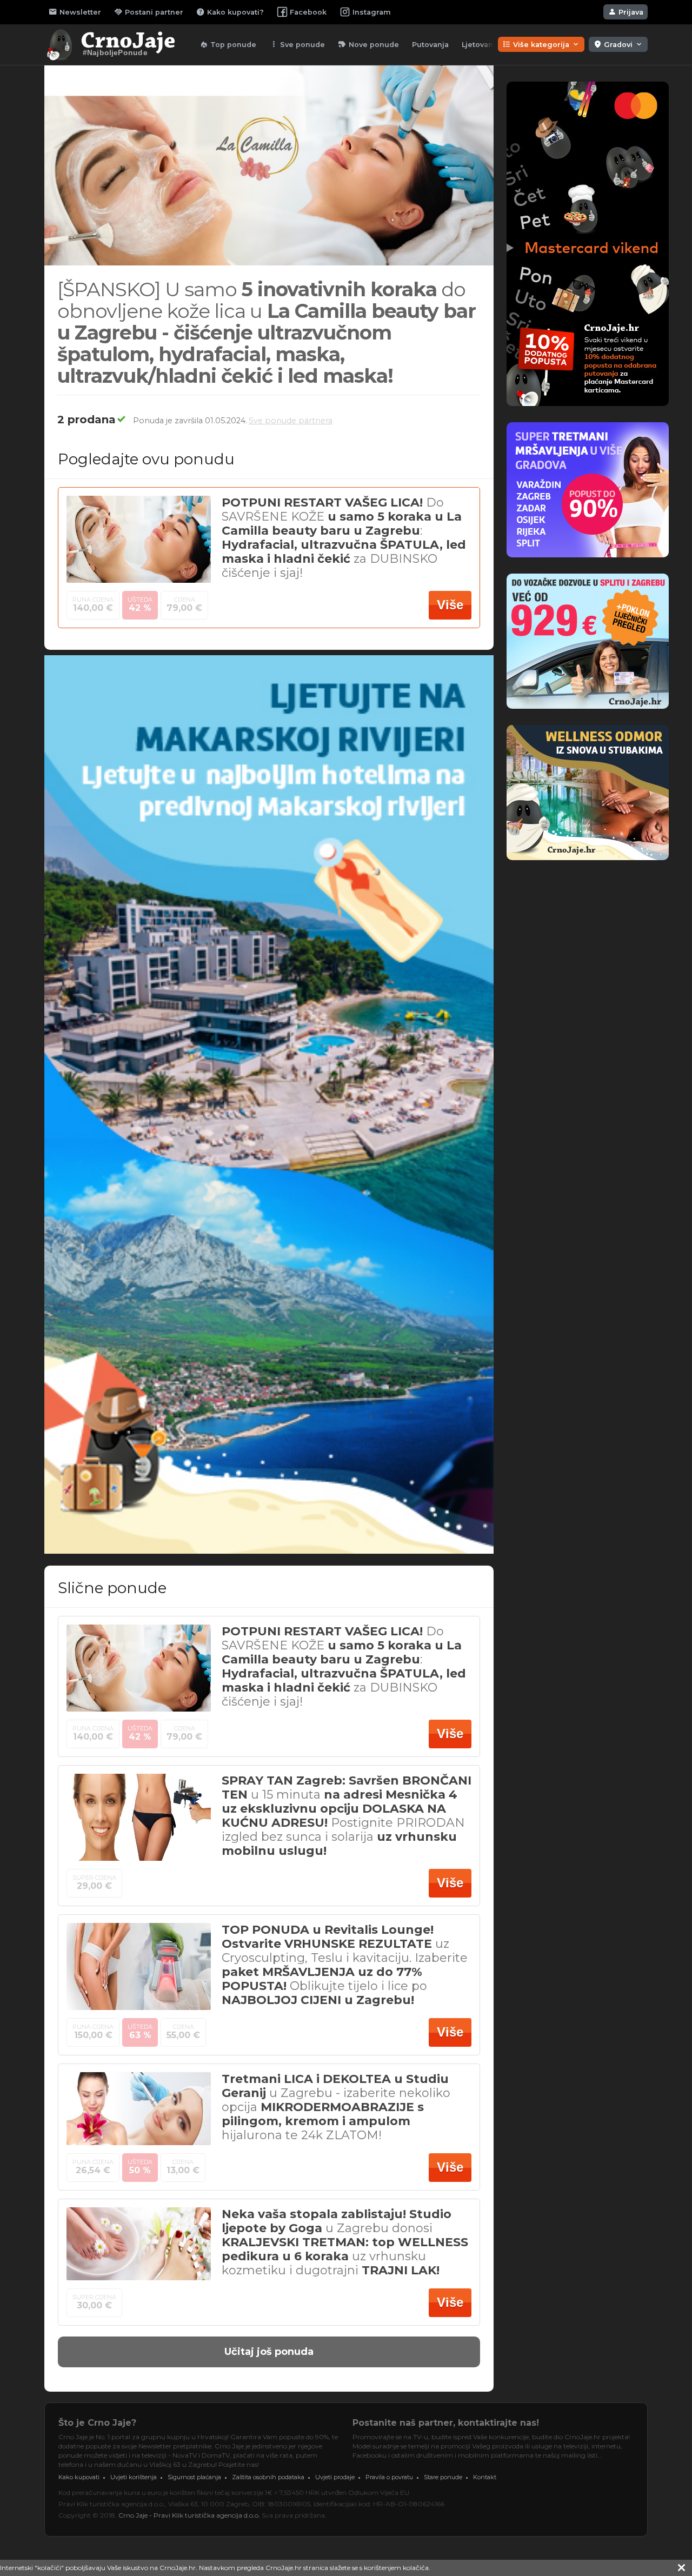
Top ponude (228, 44)
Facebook (308, 12)
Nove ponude (368, 44)
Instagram (372, 12)
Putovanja (430, 45)
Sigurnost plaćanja (194, 2477)
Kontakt (485, 2477)
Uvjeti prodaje (335, 2477)
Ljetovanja (481, 45)
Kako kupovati (79, 2477)
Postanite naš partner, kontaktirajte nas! (446, 2423)
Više (450, 605)
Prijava (626, 12)
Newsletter (75, 12)
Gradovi (618, 44)
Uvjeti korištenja (134, 2477)
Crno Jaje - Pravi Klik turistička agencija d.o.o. (189, 2515)
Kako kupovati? (230, 12)
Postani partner (149, 12)
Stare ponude (443, 2477)
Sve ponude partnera (291, 421)
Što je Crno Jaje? (97, 2423)
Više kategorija (541, 44)
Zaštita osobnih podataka (268, 2477)
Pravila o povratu (389, 2477)
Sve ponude (297, 44)
